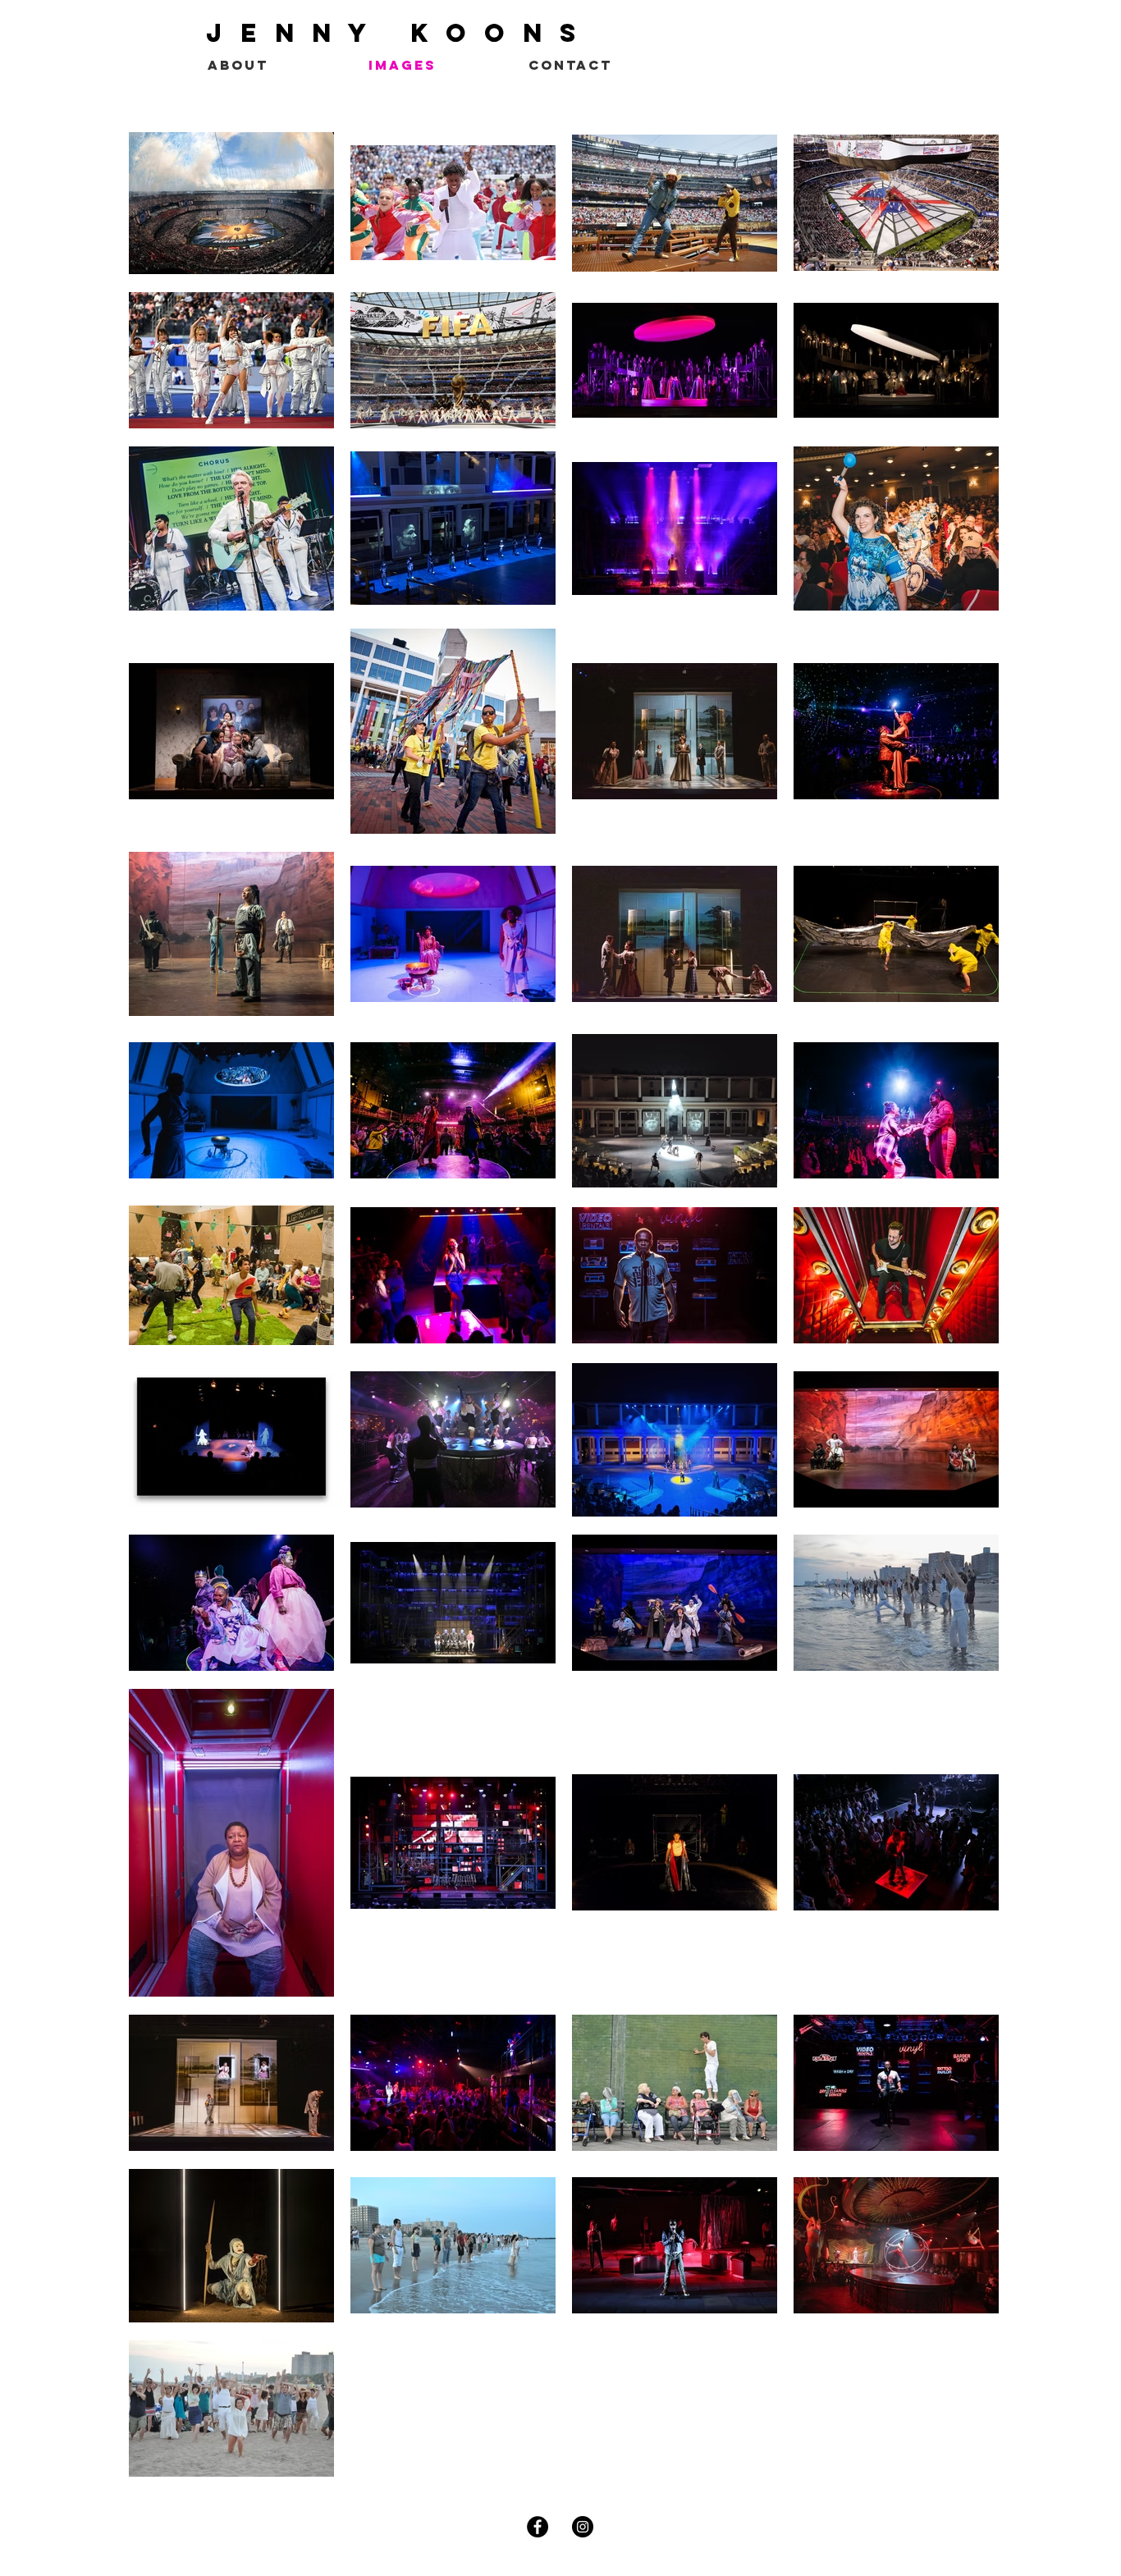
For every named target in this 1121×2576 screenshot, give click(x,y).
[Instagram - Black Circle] (583, 2527)
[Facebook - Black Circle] (538, 2527)
